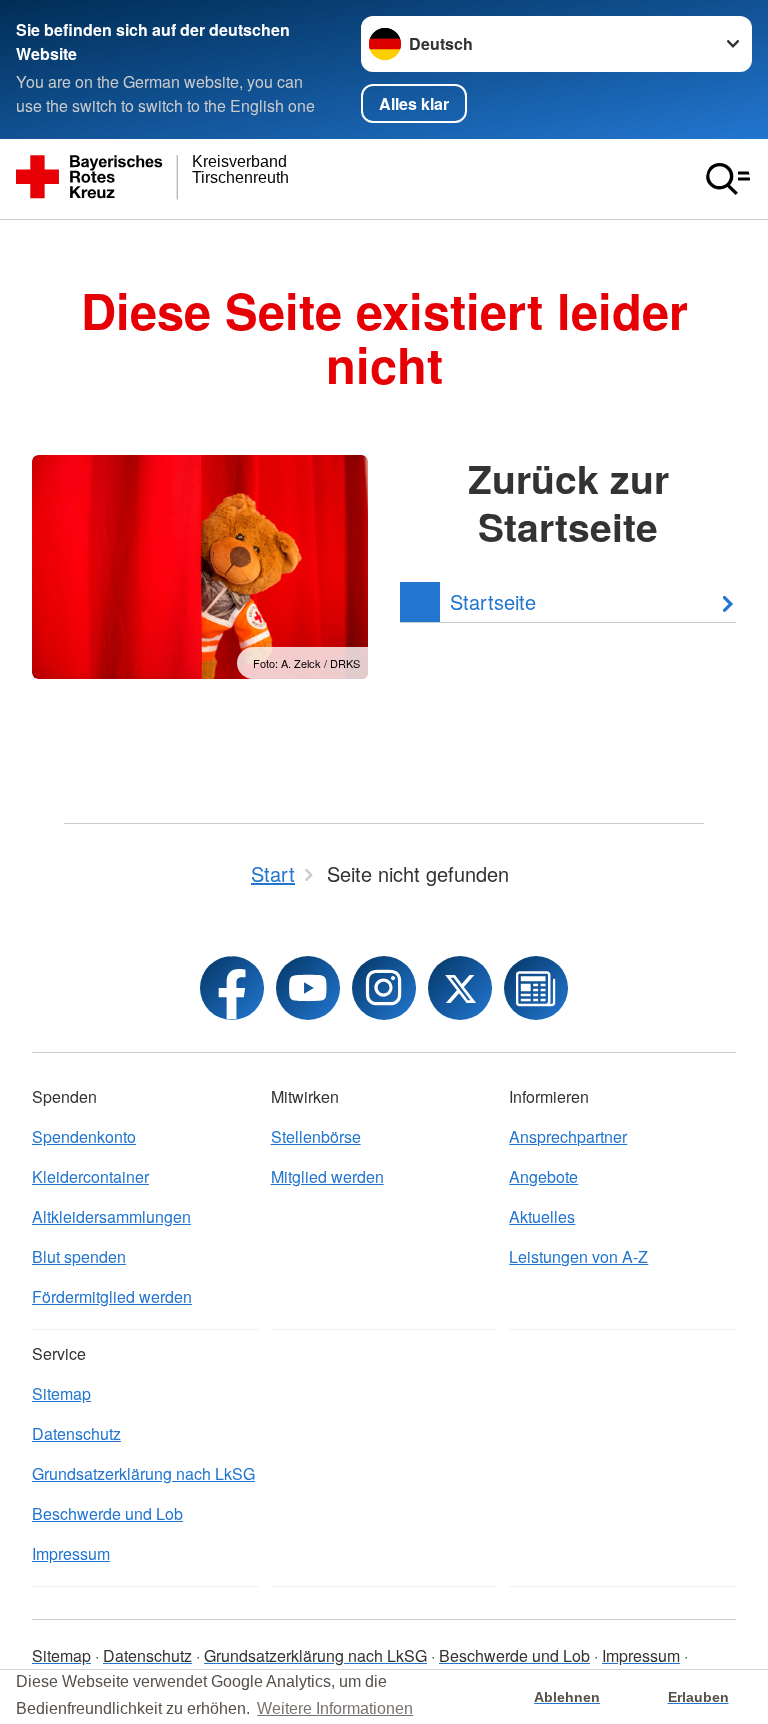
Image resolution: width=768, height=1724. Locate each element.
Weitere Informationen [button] (335, 1708)
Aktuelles (542, 1216)
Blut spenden (79, 1256)
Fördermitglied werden (112, 1296)
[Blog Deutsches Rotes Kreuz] (536, 988)
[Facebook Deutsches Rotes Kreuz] (232, 988)
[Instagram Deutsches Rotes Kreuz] (384, 988)
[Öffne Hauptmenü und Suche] (728, 179)
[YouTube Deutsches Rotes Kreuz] (308, 988)
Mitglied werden (327, 1176)
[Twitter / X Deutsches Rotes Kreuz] (460, 988)
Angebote (543, 1176)
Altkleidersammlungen (111, 1216)
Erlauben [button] (698, 1697)
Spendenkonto (84, 1136)
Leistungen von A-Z (578, 1256)
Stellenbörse (316, 1136)
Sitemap (61, 1393)
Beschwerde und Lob (107, 1513)
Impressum (71, 1553)
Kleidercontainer (90, 1176)
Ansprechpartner (568, 1136)
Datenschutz (76, 1433)
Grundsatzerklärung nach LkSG (143, 1473)
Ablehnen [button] (567, 1697)
